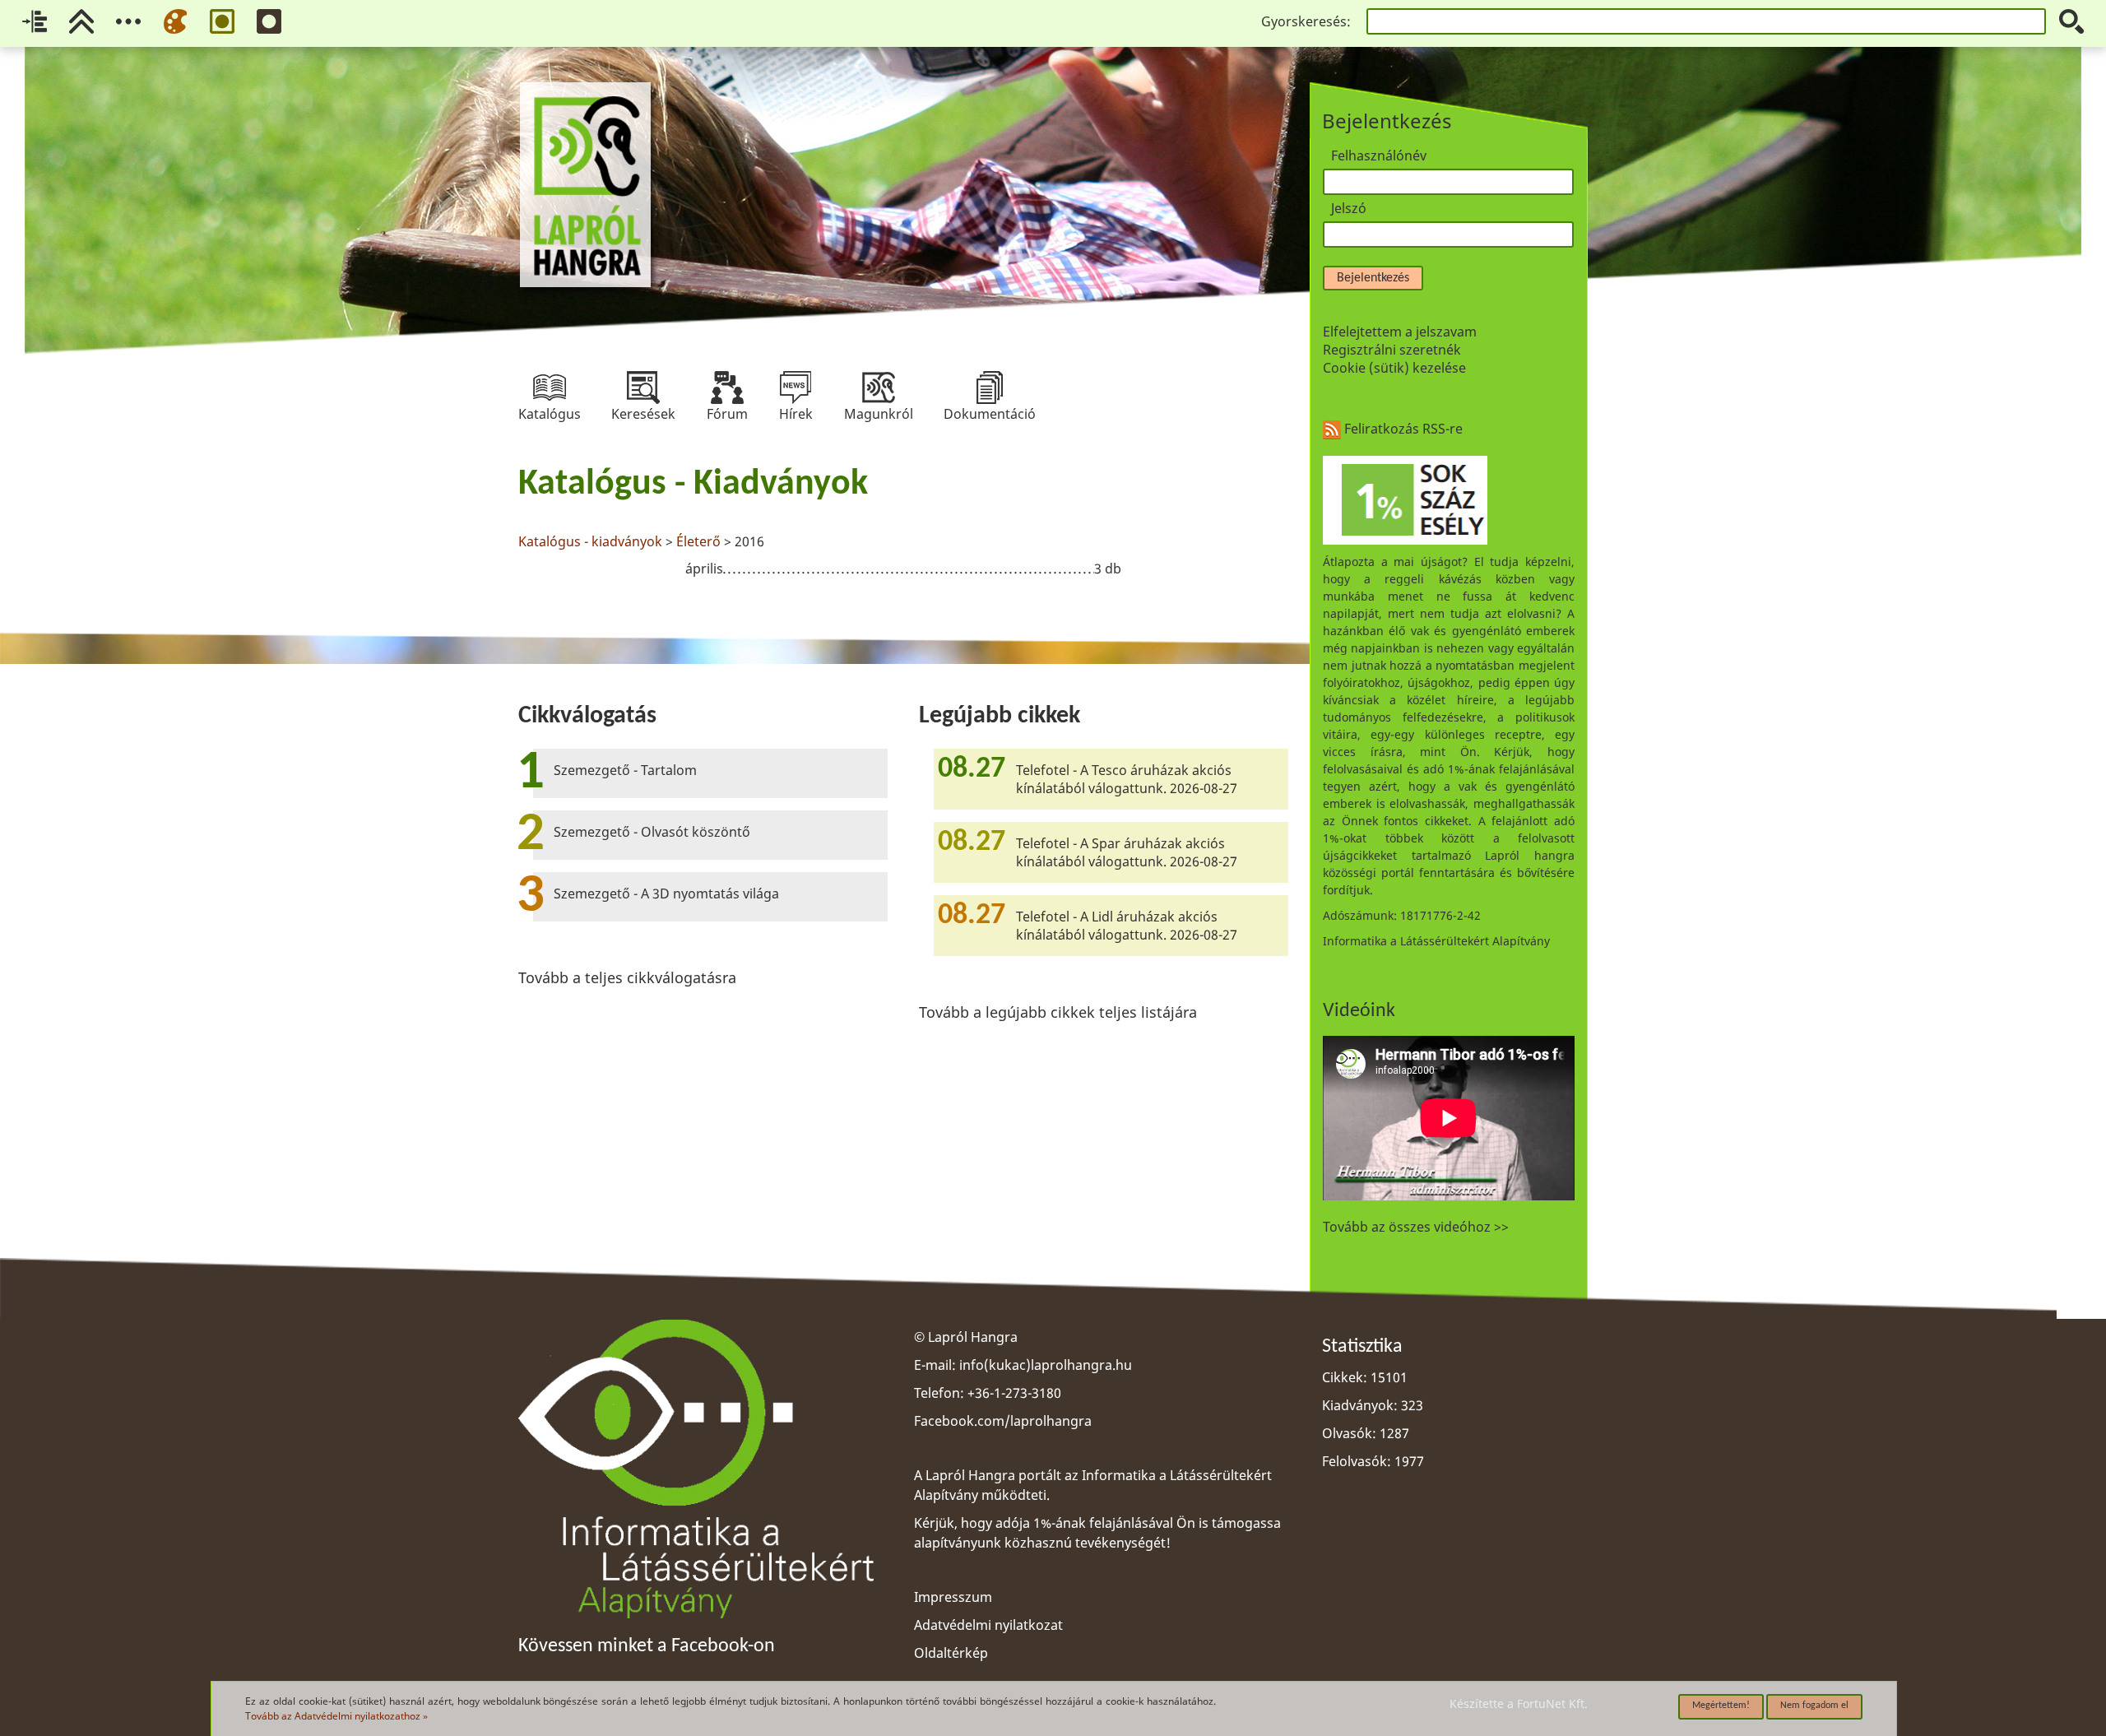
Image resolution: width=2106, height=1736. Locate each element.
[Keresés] (2071, 21)
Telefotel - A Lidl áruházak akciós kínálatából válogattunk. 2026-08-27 (1127, 926)
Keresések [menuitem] (643, 388)
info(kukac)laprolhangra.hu (1046, 1365)
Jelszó (1349, 208)
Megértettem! (1721, 1706)
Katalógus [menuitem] (550, 388)
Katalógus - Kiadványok (693, 485)
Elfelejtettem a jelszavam (1400, 332)
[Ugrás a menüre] (128, 21)
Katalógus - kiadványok (590, 541)
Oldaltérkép (951, 1653)
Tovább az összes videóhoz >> (1416, 1227)
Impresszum (953, 1597)
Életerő (698, 541)
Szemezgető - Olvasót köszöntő (652, 832)
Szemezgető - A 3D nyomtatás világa (666, 894)
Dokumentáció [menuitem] (990, 388)
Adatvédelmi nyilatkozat (988, 1625)
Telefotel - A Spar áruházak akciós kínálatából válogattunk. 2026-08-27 (1127, 852)
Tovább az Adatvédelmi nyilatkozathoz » (336, 1716)
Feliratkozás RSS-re (1402, 429)
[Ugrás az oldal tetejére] (81, 21)
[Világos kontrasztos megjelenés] (222, 21)
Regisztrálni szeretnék (1392, 350)
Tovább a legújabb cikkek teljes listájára (1058, 1012)
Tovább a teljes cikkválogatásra (627, 977)
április (704, 569)
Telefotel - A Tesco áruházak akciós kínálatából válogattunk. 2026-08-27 (1127, 779)
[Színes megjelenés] (175, 21)
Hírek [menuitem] (796, 388)
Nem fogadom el (1814, 1706)
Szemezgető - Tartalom (625, 770)
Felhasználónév (1379, 155)
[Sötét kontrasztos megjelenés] (269, 21)
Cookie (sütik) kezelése (1394, 368)
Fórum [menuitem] (727, 388)
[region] (903, 524)
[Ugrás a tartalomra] (35, 21)
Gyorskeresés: (1306, 21)
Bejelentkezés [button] (1373, 278)
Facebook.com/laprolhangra (1003, 1421)
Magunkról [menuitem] (879, 388)
